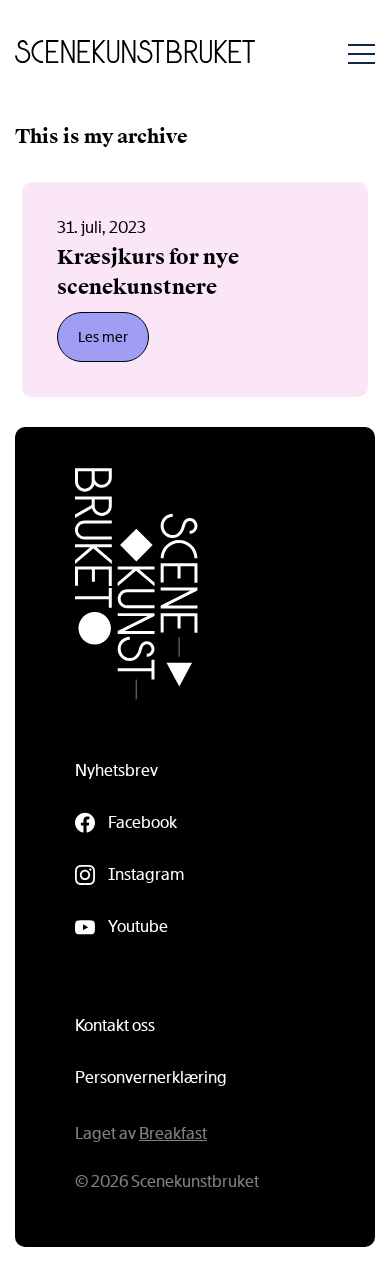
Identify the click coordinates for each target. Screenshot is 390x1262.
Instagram (146, 874)
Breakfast (173, 1133)
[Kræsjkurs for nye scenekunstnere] (195, 289)
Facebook (142, 822)
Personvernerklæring (151, 1077)
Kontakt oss (115, 1025)
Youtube (138, 926)
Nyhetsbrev (116, 770)
